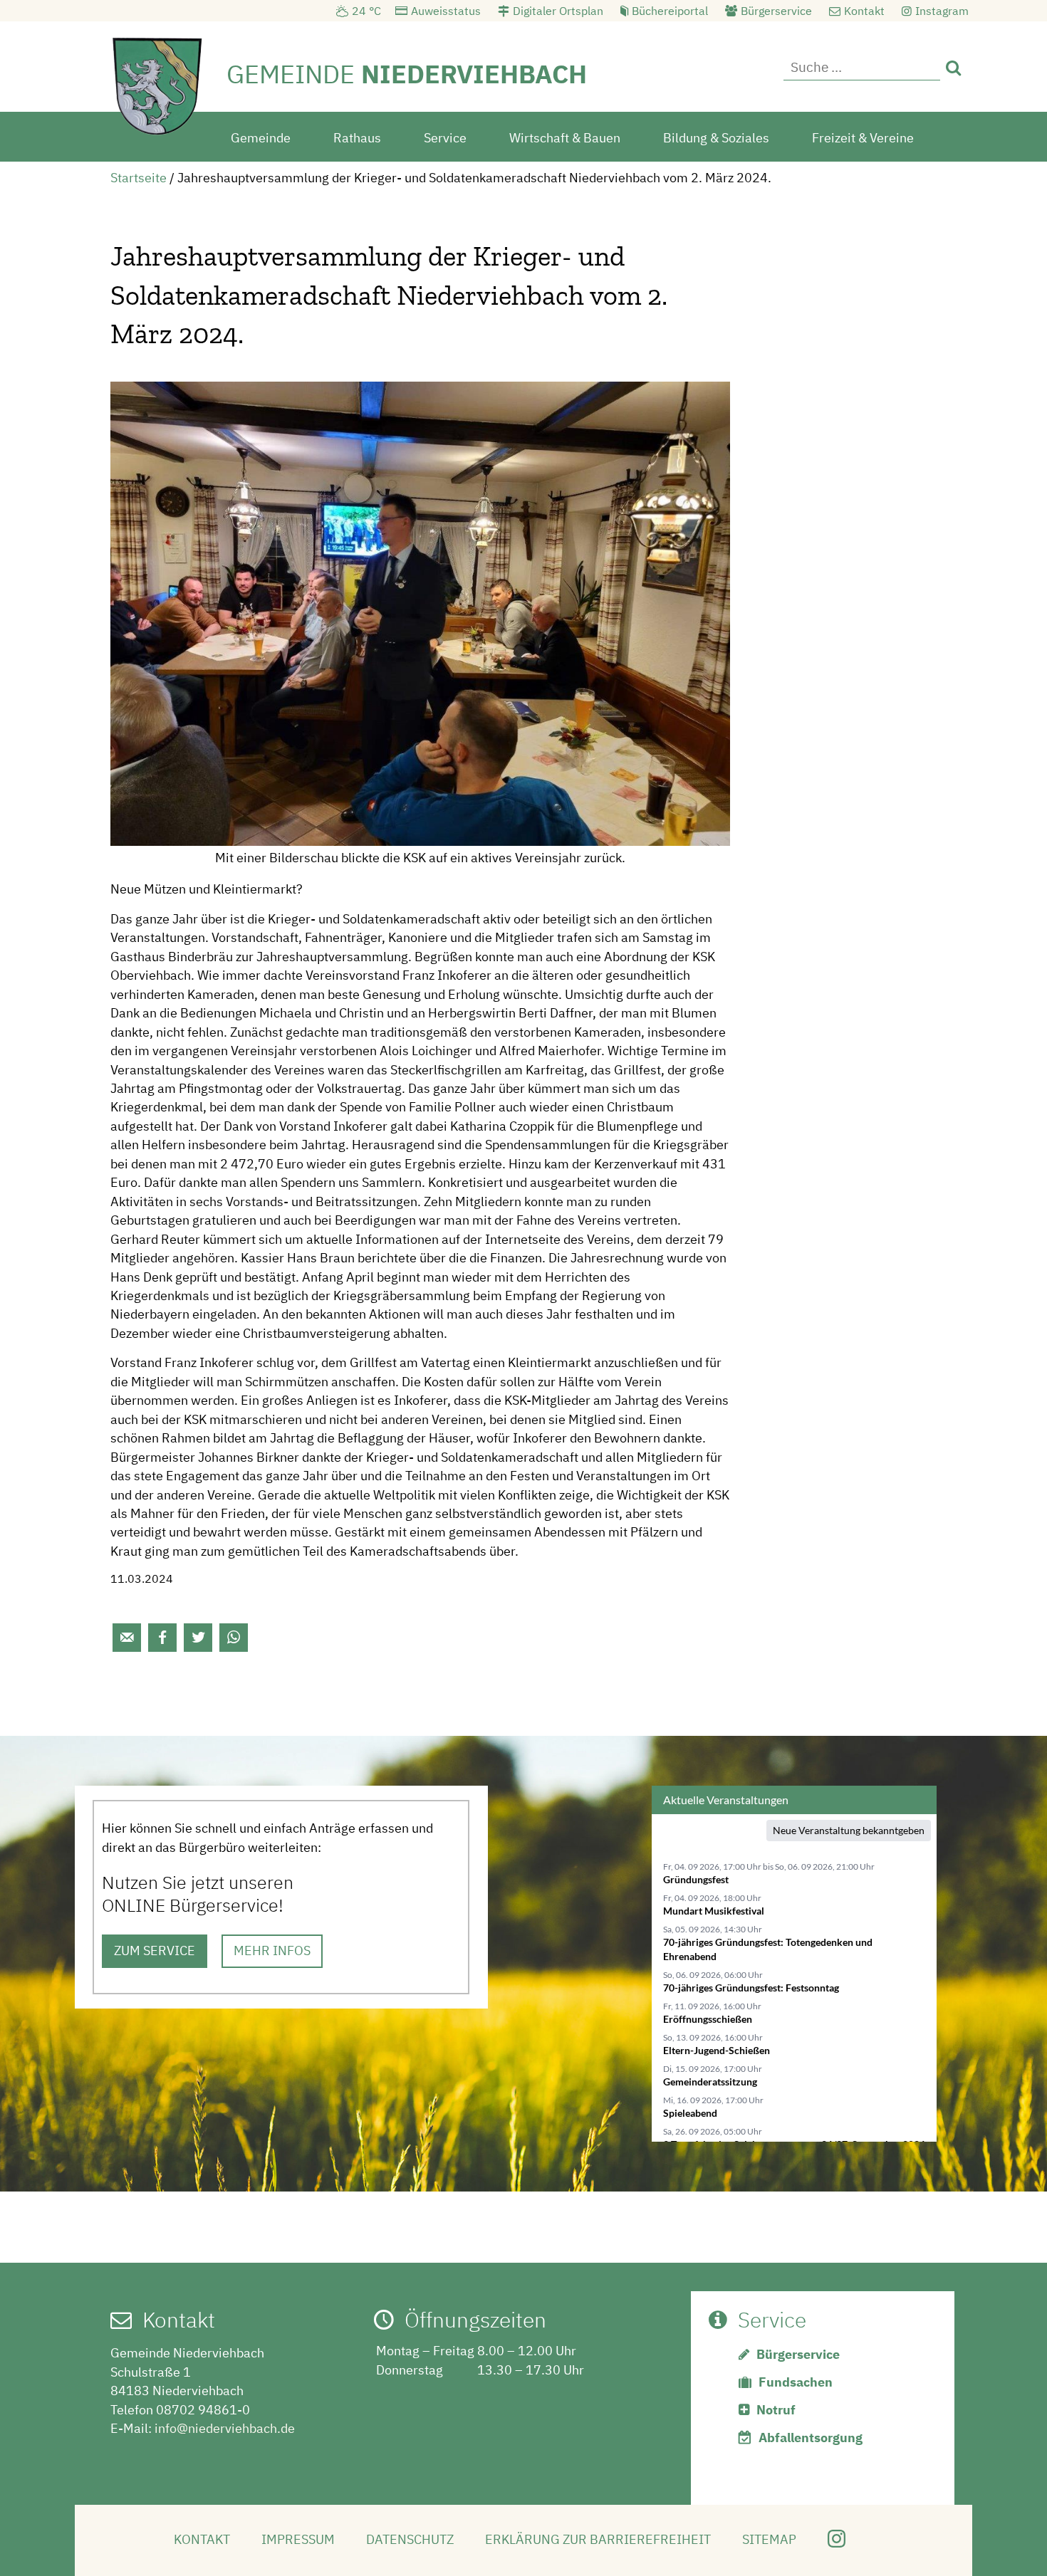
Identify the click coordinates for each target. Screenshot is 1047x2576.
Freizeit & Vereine (863, 138)
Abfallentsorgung (811, 2438)
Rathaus (357, 138)
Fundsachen (796, 2382)
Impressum (298, 2539)
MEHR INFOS (272, 1951)
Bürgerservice (776, 11)
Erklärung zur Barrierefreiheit (598, 2539)
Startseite (139, 178)
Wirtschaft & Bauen (565, 138)
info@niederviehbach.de (225, 2428)
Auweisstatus (446, 11)
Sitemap (769, 2539)
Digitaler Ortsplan (558, 11)
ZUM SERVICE (155, 1951)
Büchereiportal (670, 11)
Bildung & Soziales (716, 138)
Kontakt (864, 11)
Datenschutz (410, 2539)
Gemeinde (261, 138)
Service (445, 138)
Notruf (776, 2410)
